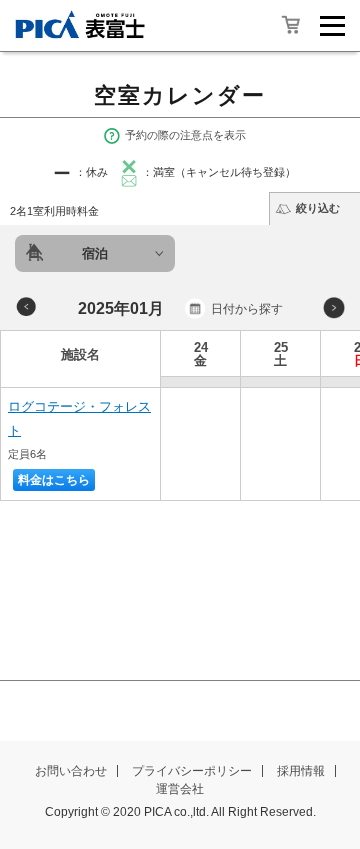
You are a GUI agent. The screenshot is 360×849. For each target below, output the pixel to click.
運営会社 (180, 789)
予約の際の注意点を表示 (185, 135)
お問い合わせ (71, 771)
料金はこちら (54, 480)
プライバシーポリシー (192, 771)
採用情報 (301, 771)
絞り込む (318, 208)
